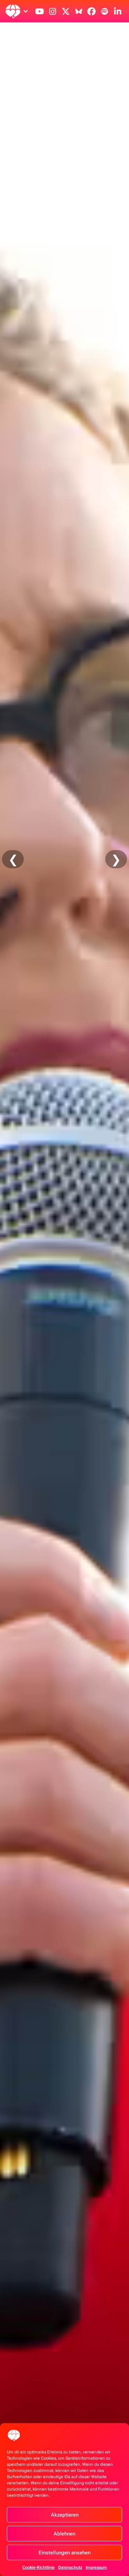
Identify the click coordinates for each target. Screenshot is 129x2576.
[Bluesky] (79, 11)
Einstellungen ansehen (64, 2553)
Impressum (96, 2567)
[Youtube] (40, 11)
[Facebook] (92, 11)
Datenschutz (70, 2567)
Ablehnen (64, 2534)
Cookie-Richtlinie (39, 2567)
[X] (66, 11)
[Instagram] (53, 11)
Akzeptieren (65, 2515)
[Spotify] (105, 11)
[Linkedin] (118, 11)
